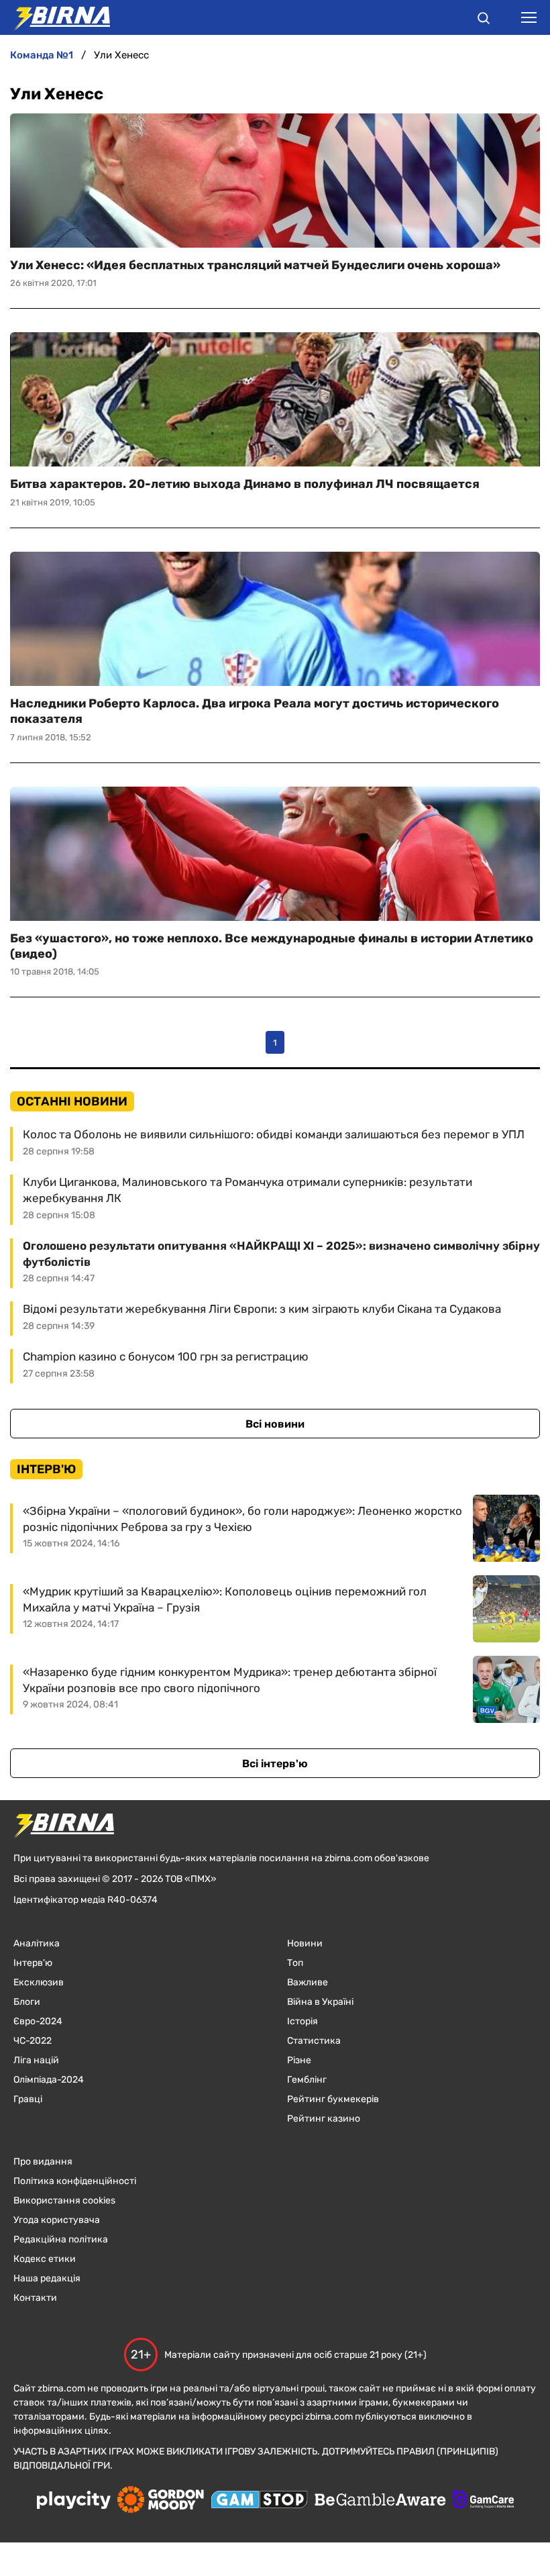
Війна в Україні (320, 2002)
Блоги (27, 2002)
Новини (305, 1943)
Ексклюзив (39, 1982)
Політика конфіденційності (75, 2181)
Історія (302, 2021)
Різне (299, 2060)
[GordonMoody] (161, 2501)
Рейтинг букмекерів (333, 2099)
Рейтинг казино (324, 2119)
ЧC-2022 (33, 2041)
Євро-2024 (38, 2021)
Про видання (43, 2162)
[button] (484, 20)
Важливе (308, 1982)
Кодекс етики (45, 2259)
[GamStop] (259, 2501)
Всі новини (275, 1424)
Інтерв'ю (33, 1963)
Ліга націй (36, 2060)
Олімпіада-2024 (49, 2080)
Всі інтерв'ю (275, 1764)
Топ (295, 1963)
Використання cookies (64, 2200)
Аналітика (37, 1943)
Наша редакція (47, 2278)
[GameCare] (483, 2501)
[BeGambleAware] (380, 2501)
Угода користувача (57, 2220)
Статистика (314, 2041)
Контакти (35, 2298)
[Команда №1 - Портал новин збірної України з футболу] (55, 17)
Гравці (28, 2099)
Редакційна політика (61, 2239)
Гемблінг (307, 2080)
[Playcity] (74, 2501)
